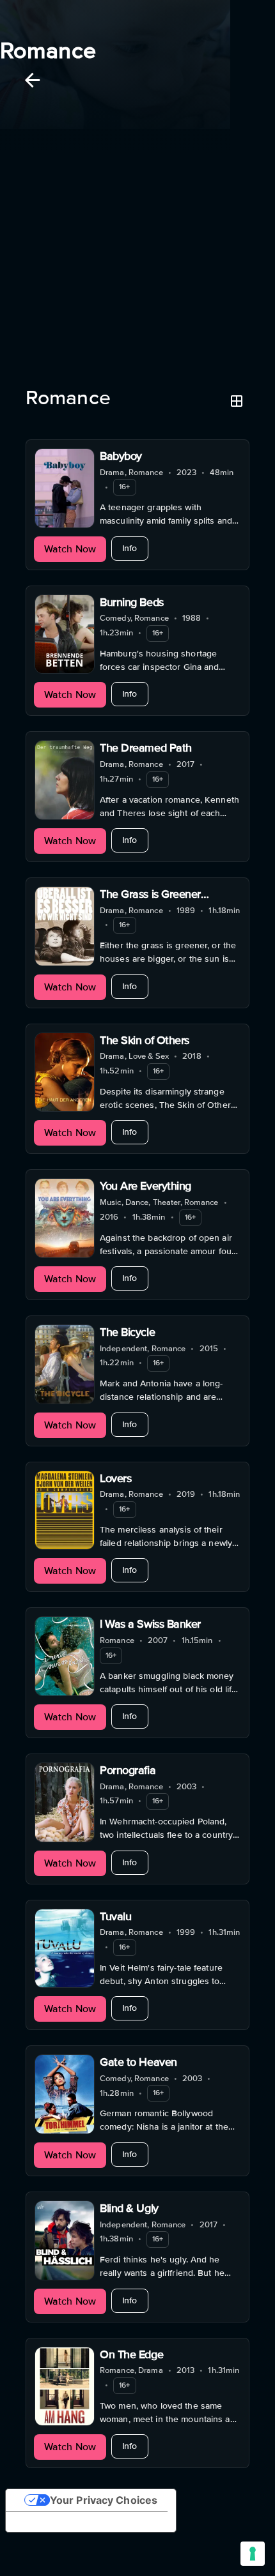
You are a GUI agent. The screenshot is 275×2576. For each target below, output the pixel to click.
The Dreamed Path (146, 748)
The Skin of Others (145, 1040)
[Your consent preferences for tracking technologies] (253, 2554)
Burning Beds (132, 602)
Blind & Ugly (129, 2208)
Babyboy (121, 456)
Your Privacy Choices (104, 2500)
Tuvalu (115, 1916)
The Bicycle (127, 1332)
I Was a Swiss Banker (150, 1624)
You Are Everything (145, 1186)
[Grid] (237, 401)
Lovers (115, 1478)
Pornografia (128, 1770)
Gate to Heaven (138, 2062)
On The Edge (131, 2354)
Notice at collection (65, 2522)
